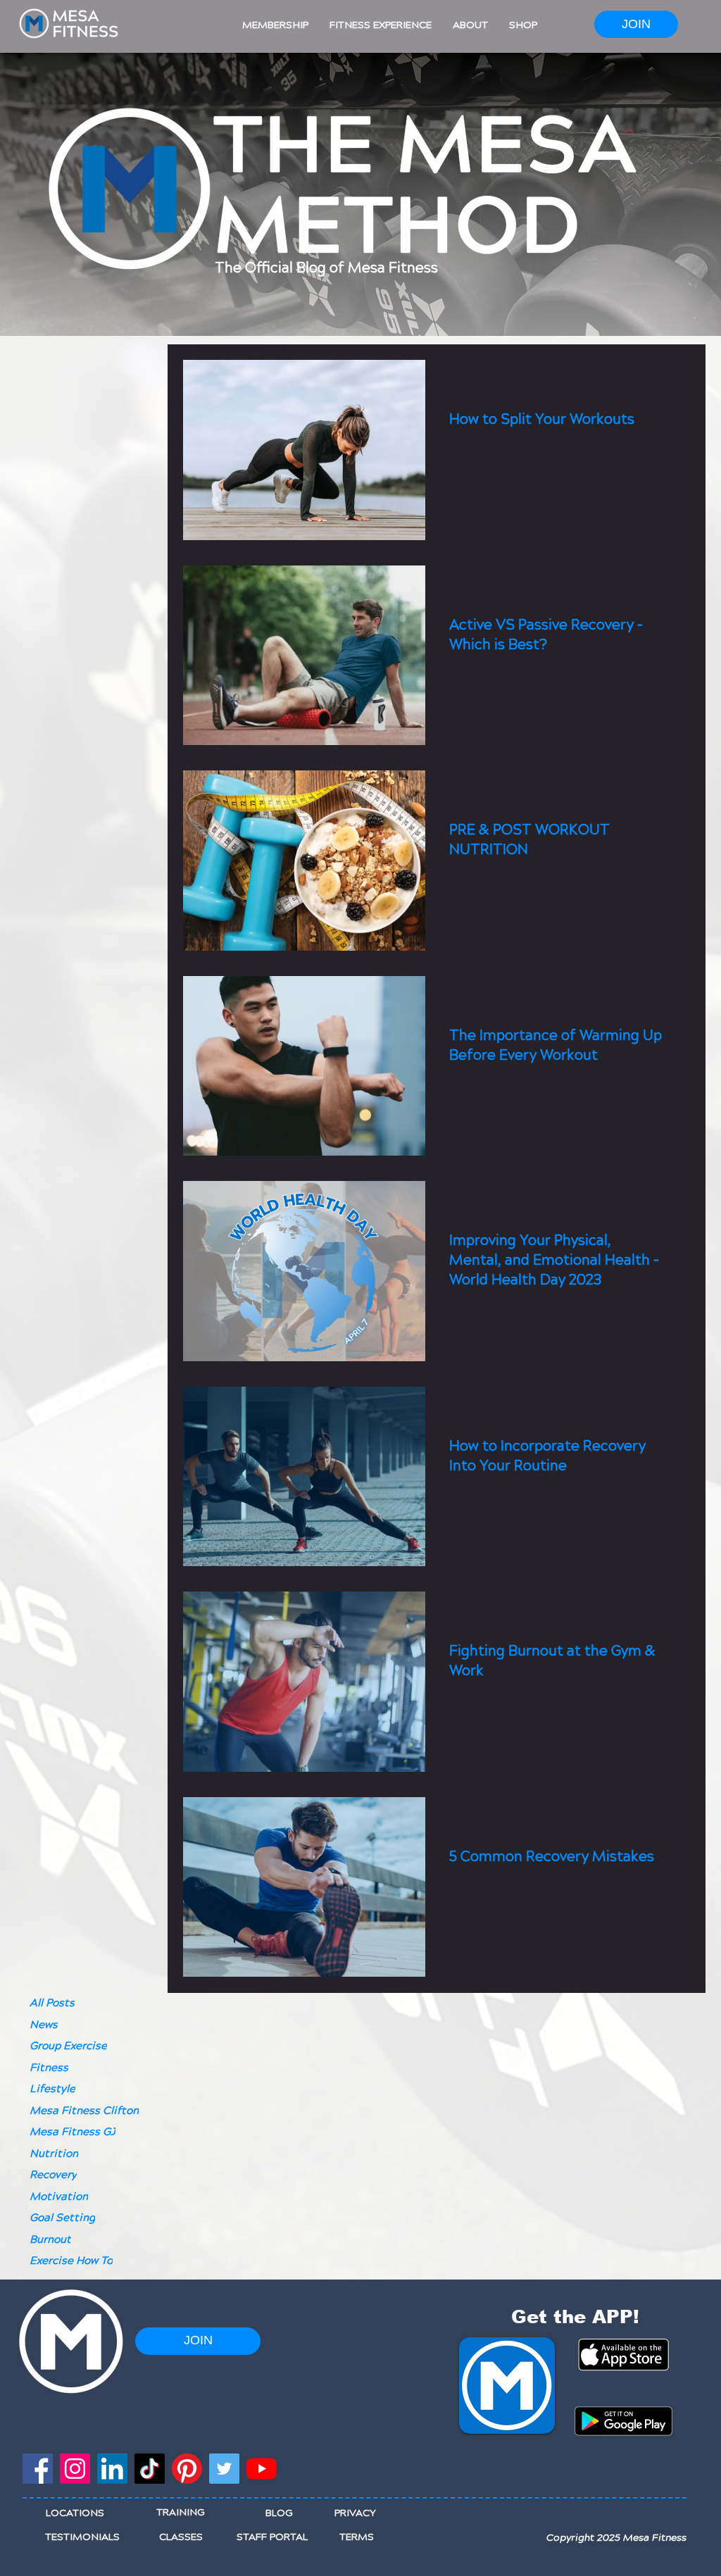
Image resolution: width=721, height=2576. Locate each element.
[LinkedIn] (112, 2469)
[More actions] (663, 389)
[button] (275, 25)
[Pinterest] (187, 2469)
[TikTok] (150, 2469)
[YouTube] (262, 2469)
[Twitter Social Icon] (224, 2469)
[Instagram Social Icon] (75, 2469)
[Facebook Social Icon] (38, 2469)
